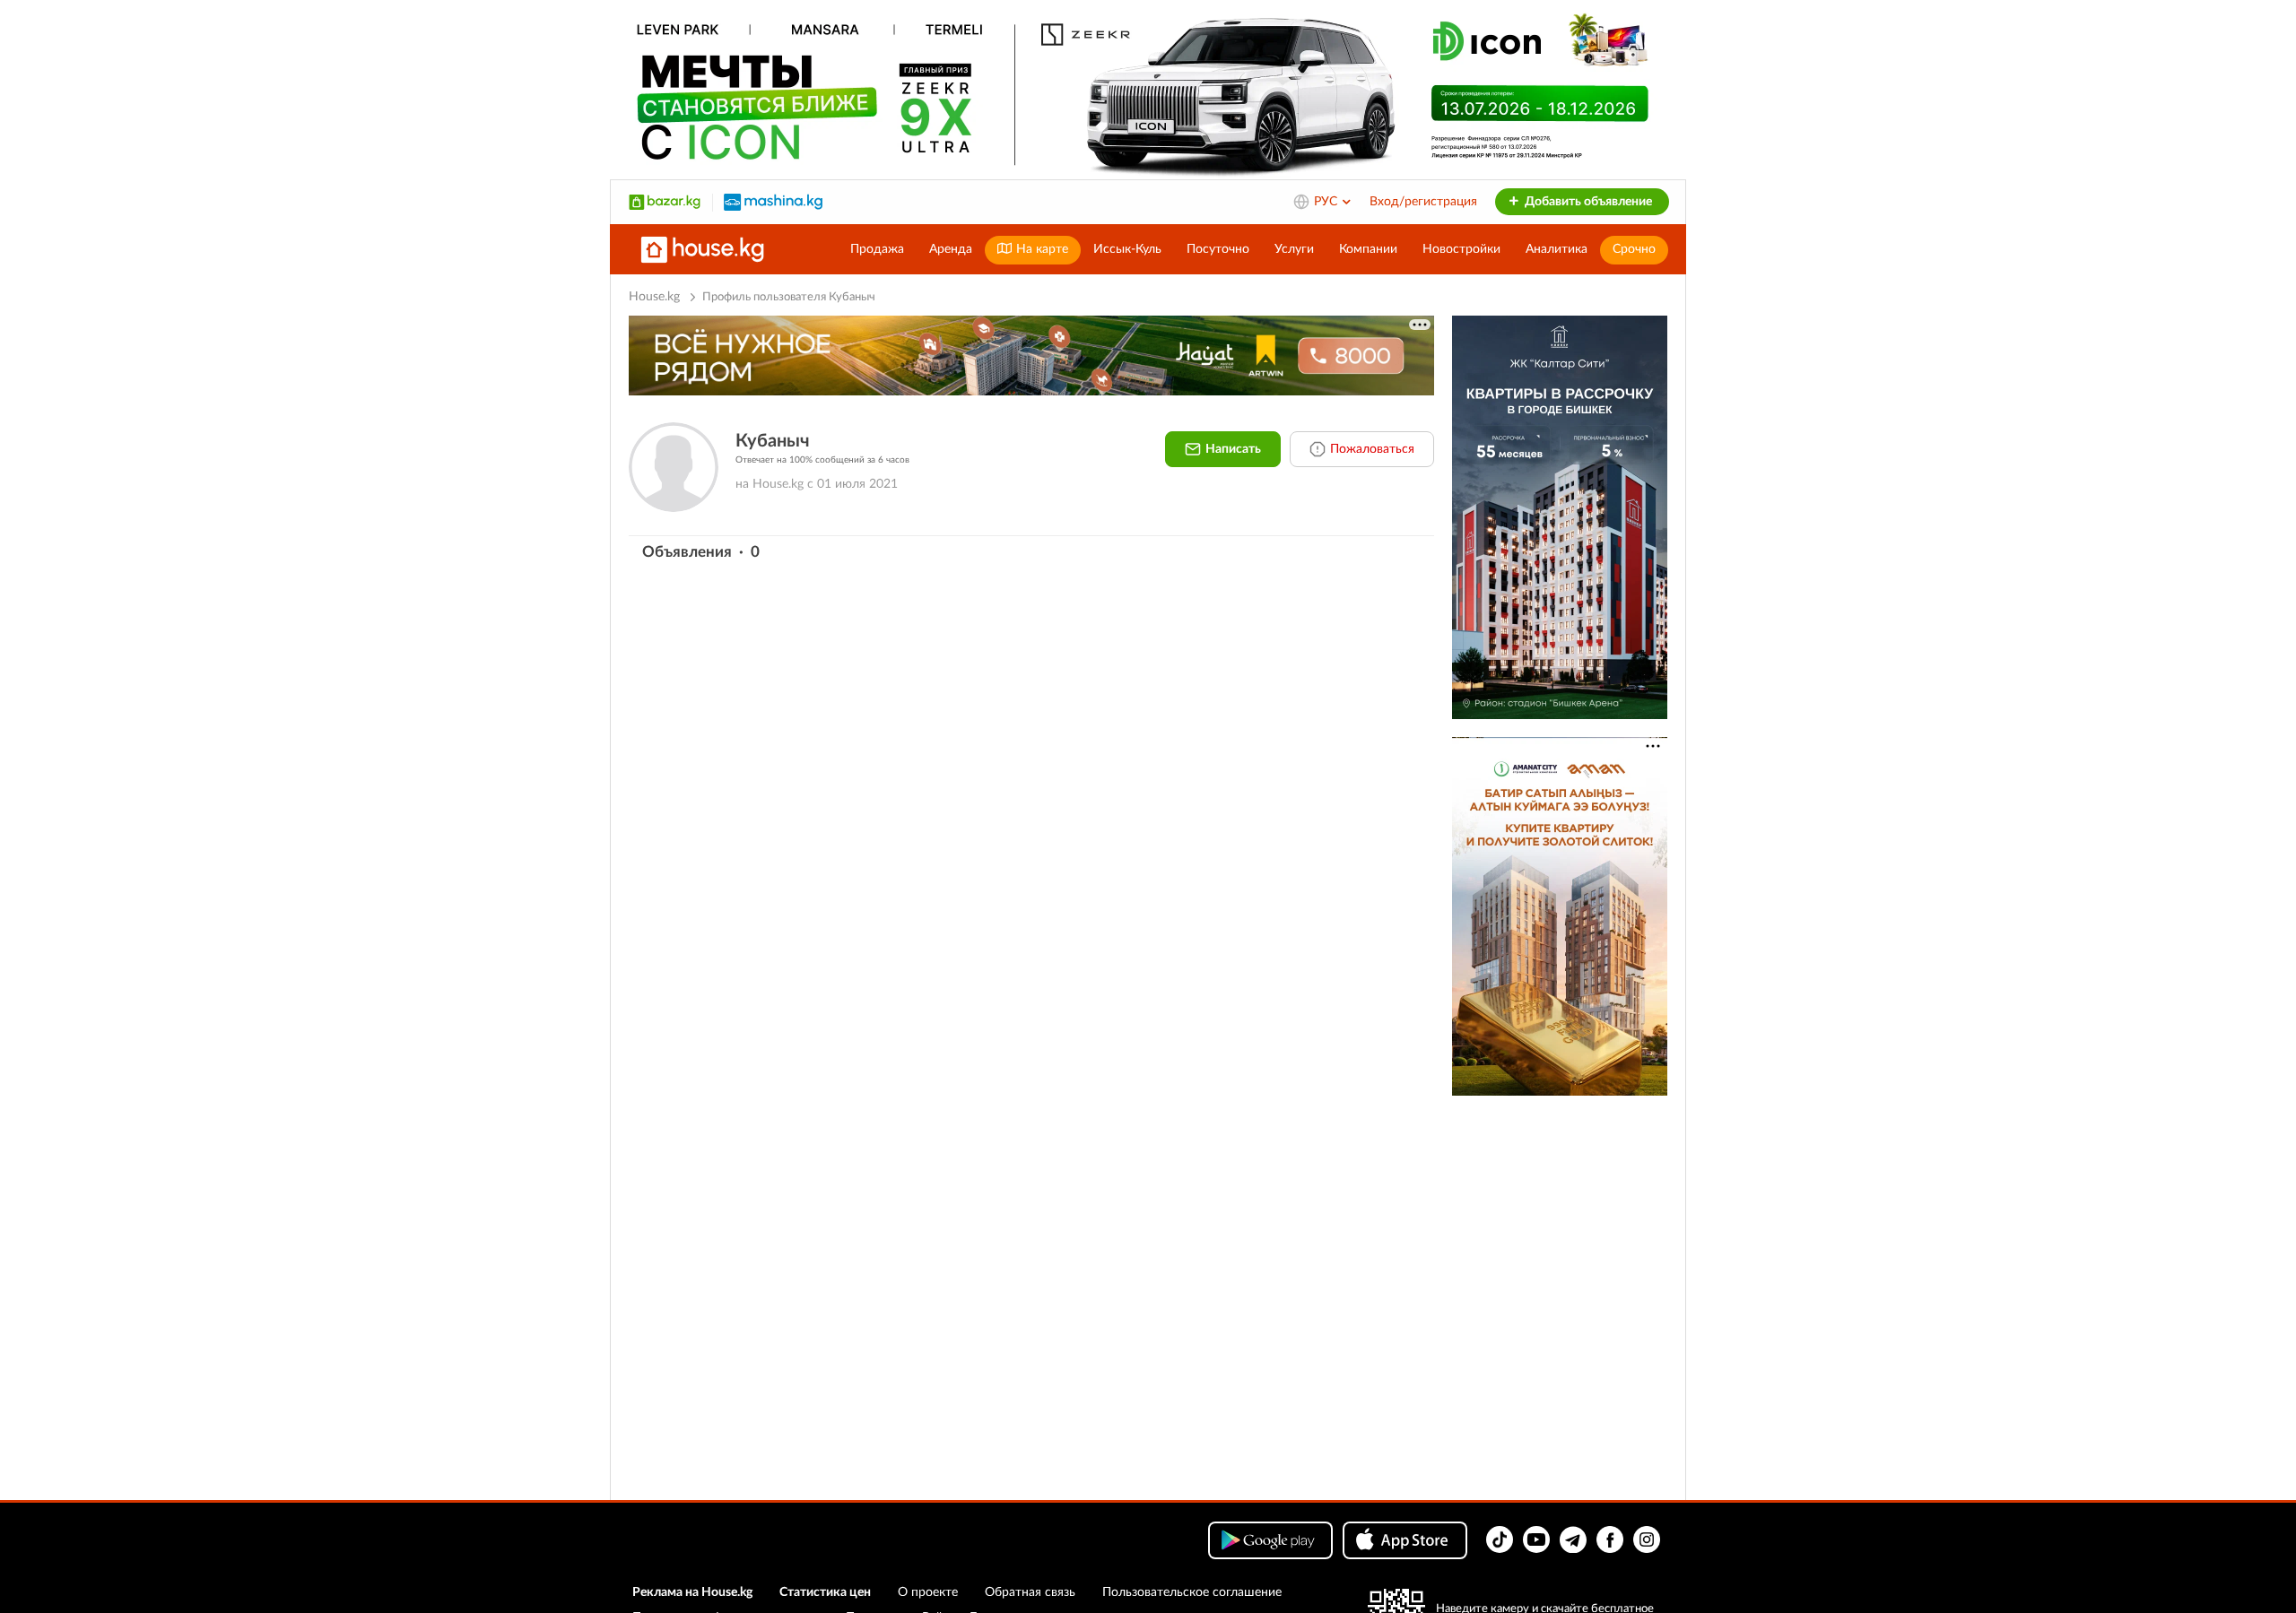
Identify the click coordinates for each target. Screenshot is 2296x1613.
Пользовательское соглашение (1192, 1592)
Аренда (951, 249)
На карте (1040, 249)
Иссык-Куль (1127, 249)
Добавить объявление (1587, 202)
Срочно (1634, 249)
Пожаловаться (1372, 449)
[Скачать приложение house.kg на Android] (1270, 1540)
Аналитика (1557, 249)
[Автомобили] (773, 202)
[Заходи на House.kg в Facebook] (1610, 1539)
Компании (1368, 249)
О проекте (928, 1592)
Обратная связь (1030, 1592)
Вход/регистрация (1423, 202)
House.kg (654, 297)
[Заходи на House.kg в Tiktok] (1500, 1539)
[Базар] (665, 202)
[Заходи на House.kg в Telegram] (1573, 1539)
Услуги (1294, 249)
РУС (1327, 202)
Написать (1233, 449)
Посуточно (1218, 249)
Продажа (877, 249)
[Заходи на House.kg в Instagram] (1647, 1539)
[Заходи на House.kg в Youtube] (1536, 1539)
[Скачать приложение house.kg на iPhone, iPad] (1405, 1540)
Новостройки (1461, 249)
